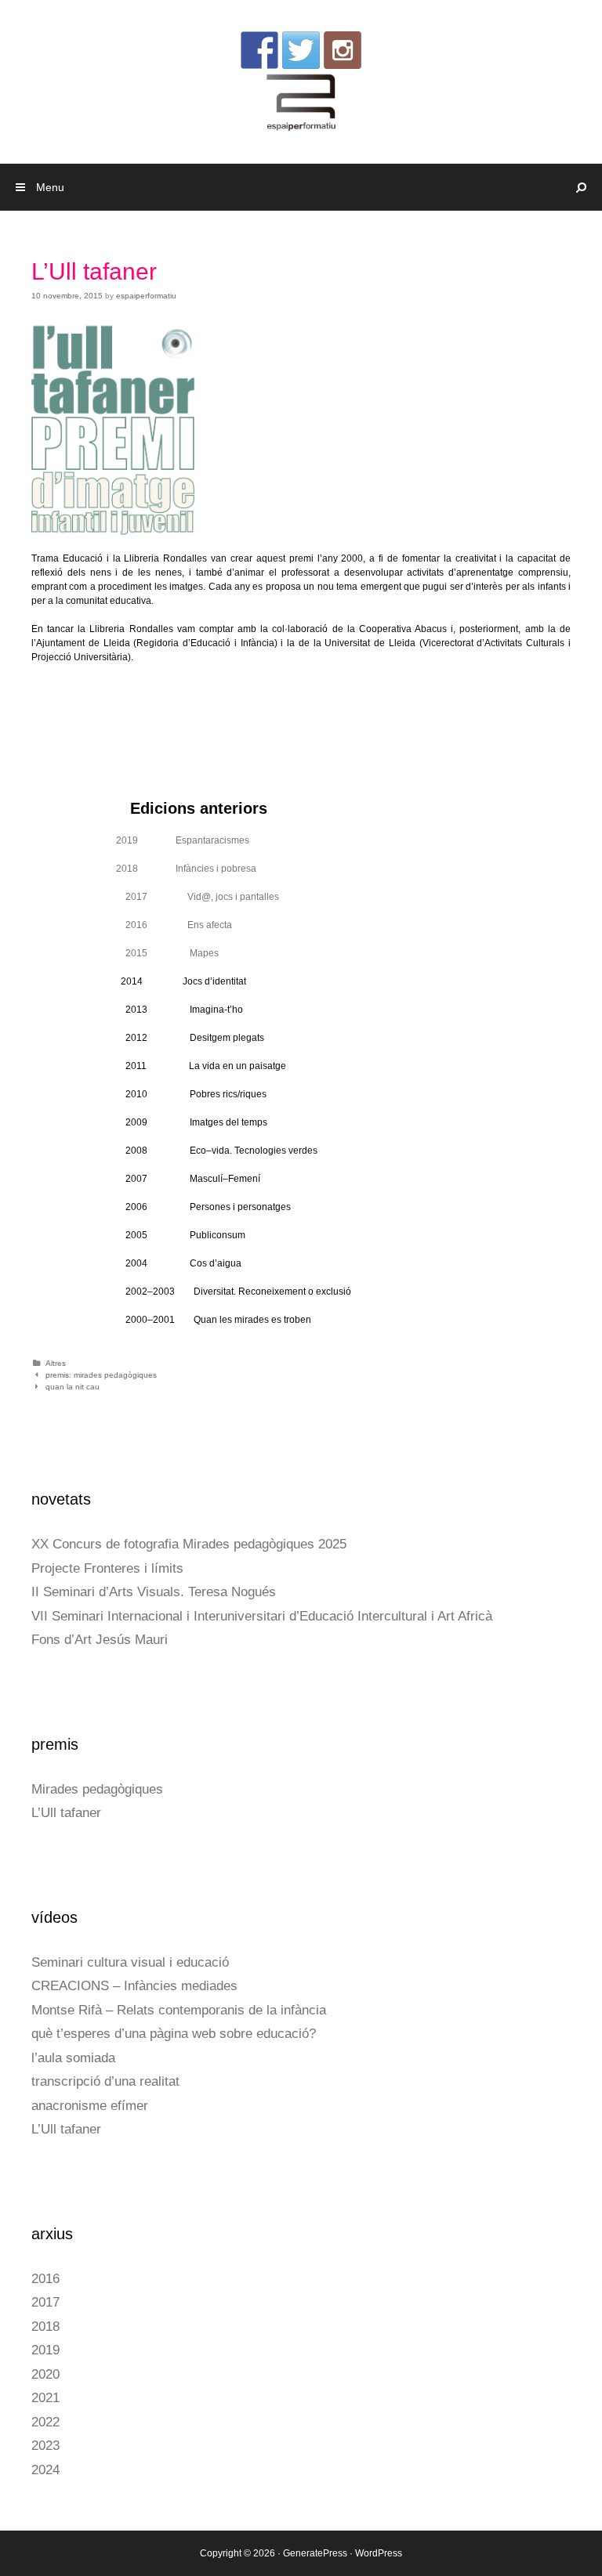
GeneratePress (315, 2553)
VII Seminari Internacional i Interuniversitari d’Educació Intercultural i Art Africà (262, 1616)
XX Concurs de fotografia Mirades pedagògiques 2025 (189, 1544)
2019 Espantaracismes (183, 840)
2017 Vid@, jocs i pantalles (202, 897)
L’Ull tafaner (66, 1813)
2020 (45, 2374)
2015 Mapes (172, 953)
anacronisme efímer (90, 2106)
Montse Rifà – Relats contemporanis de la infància (179, 2010)
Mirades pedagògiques (97, 1789)
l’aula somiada (73, 2058)
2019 (45, 2350)
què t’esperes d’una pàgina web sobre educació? (174, 2034)
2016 (45, 2279)
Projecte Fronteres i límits (107, 1568)
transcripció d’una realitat (105, 2081)
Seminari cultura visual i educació (130, 1962)
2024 (45, 2470)
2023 (45, 2446)
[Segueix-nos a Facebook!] (259, 50)
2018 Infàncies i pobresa (186, 869)
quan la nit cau (73, 1387)
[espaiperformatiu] (301, 102)
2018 (45, 2327)
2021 (45, 2398)
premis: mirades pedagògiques (101, 1375)
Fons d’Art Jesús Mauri (100, 1640)
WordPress (379, 2553)
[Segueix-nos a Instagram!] (343, 50)
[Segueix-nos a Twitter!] (301, 50)
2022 (45, 2422)
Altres (56, 1363)
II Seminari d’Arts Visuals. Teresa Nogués (154, 1592)
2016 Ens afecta (179, 925)
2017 (45, 2302)
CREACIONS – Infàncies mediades (134, 1986)
